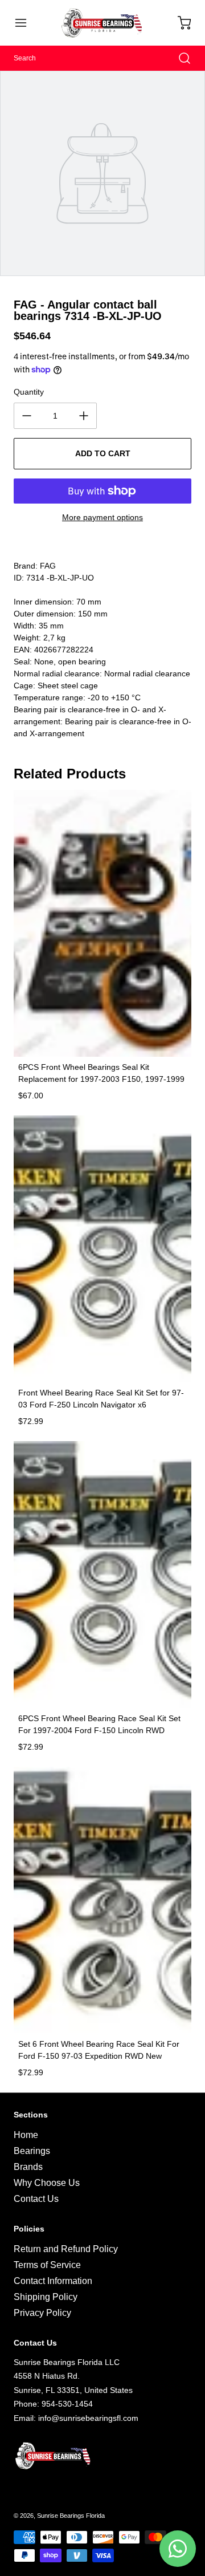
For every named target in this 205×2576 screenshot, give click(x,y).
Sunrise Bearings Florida (71, 2516)
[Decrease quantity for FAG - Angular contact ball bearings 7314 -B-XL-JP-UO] (27, 416)
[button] (26, 23)
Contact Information (53, 2281)
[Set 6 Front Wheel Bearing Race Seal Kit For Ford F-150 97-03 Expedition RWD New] (102, 1900)
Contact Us (36, 2199)
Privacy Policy (42, 2313)
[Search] (179, 58)
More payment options (102, 517)
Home (26, 2135)
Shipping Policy (46, 2297)
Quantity (29, 392)
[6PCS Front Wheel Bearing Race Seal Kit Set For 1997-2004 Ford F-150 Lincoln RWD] (102, 1575)
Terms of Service (47, 2265)
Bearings (32, 2151)
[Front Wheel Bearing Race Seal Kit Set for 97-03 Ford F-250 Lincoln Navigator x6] (102, 1249)
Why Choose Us (47, 2183)
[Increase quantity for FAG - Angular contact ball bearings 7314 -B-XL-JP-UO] (84, 416)
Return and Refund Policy (66, 2249)
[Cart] (179, 23)
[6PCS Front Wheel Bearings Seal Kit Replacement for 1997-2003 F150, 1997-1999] (102, 923)
